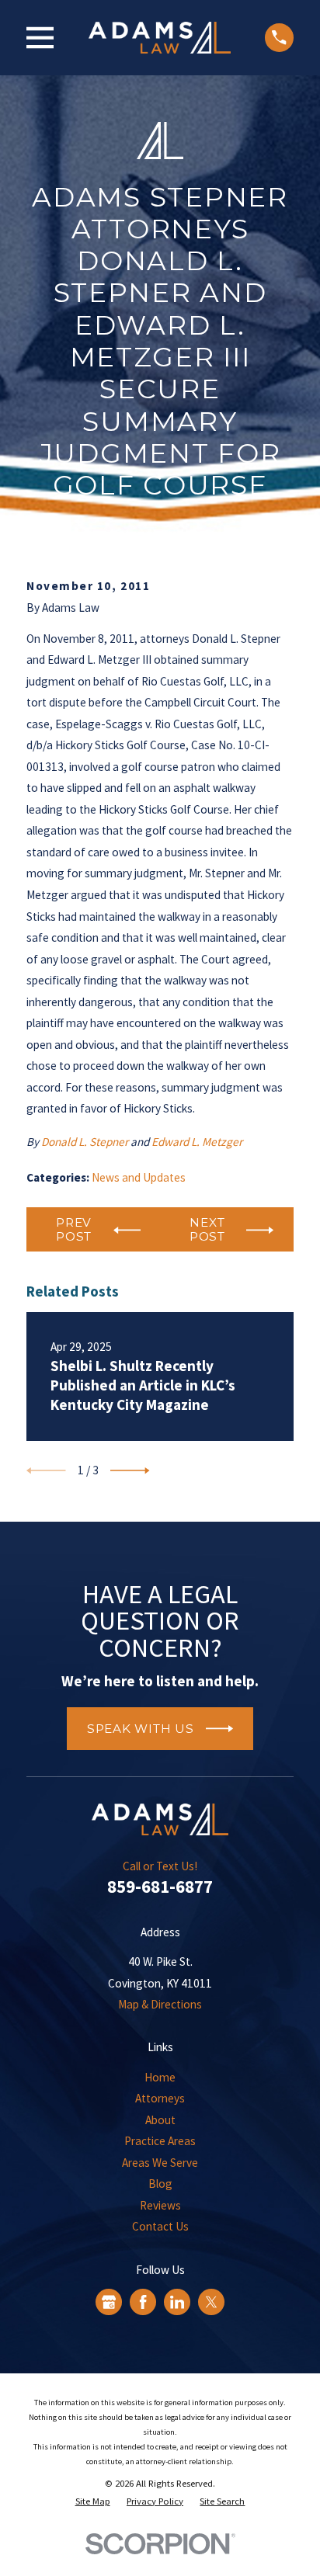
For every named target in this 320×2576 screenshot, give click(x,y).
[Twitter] (211, 2302)
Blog (160, 2184)
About (160, 2120)
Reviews (160, 2205)
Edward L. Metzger (197, 1142)
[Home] (160, 38)
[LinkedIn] (177, 2302)
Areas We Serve (160, 2163)
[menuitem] (93, 2501)
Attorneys (160, 2098)
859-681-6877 (160, 1886)
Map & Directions (160, 2004)
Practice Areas (160, 2141)
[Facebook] (143, 2302)
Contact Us (160, 2226)
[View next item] (130, 1470)
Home (160, 2077)
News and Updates (139, 1177)
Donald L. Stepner (85, 1142)
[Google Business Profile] (109, 2302)
